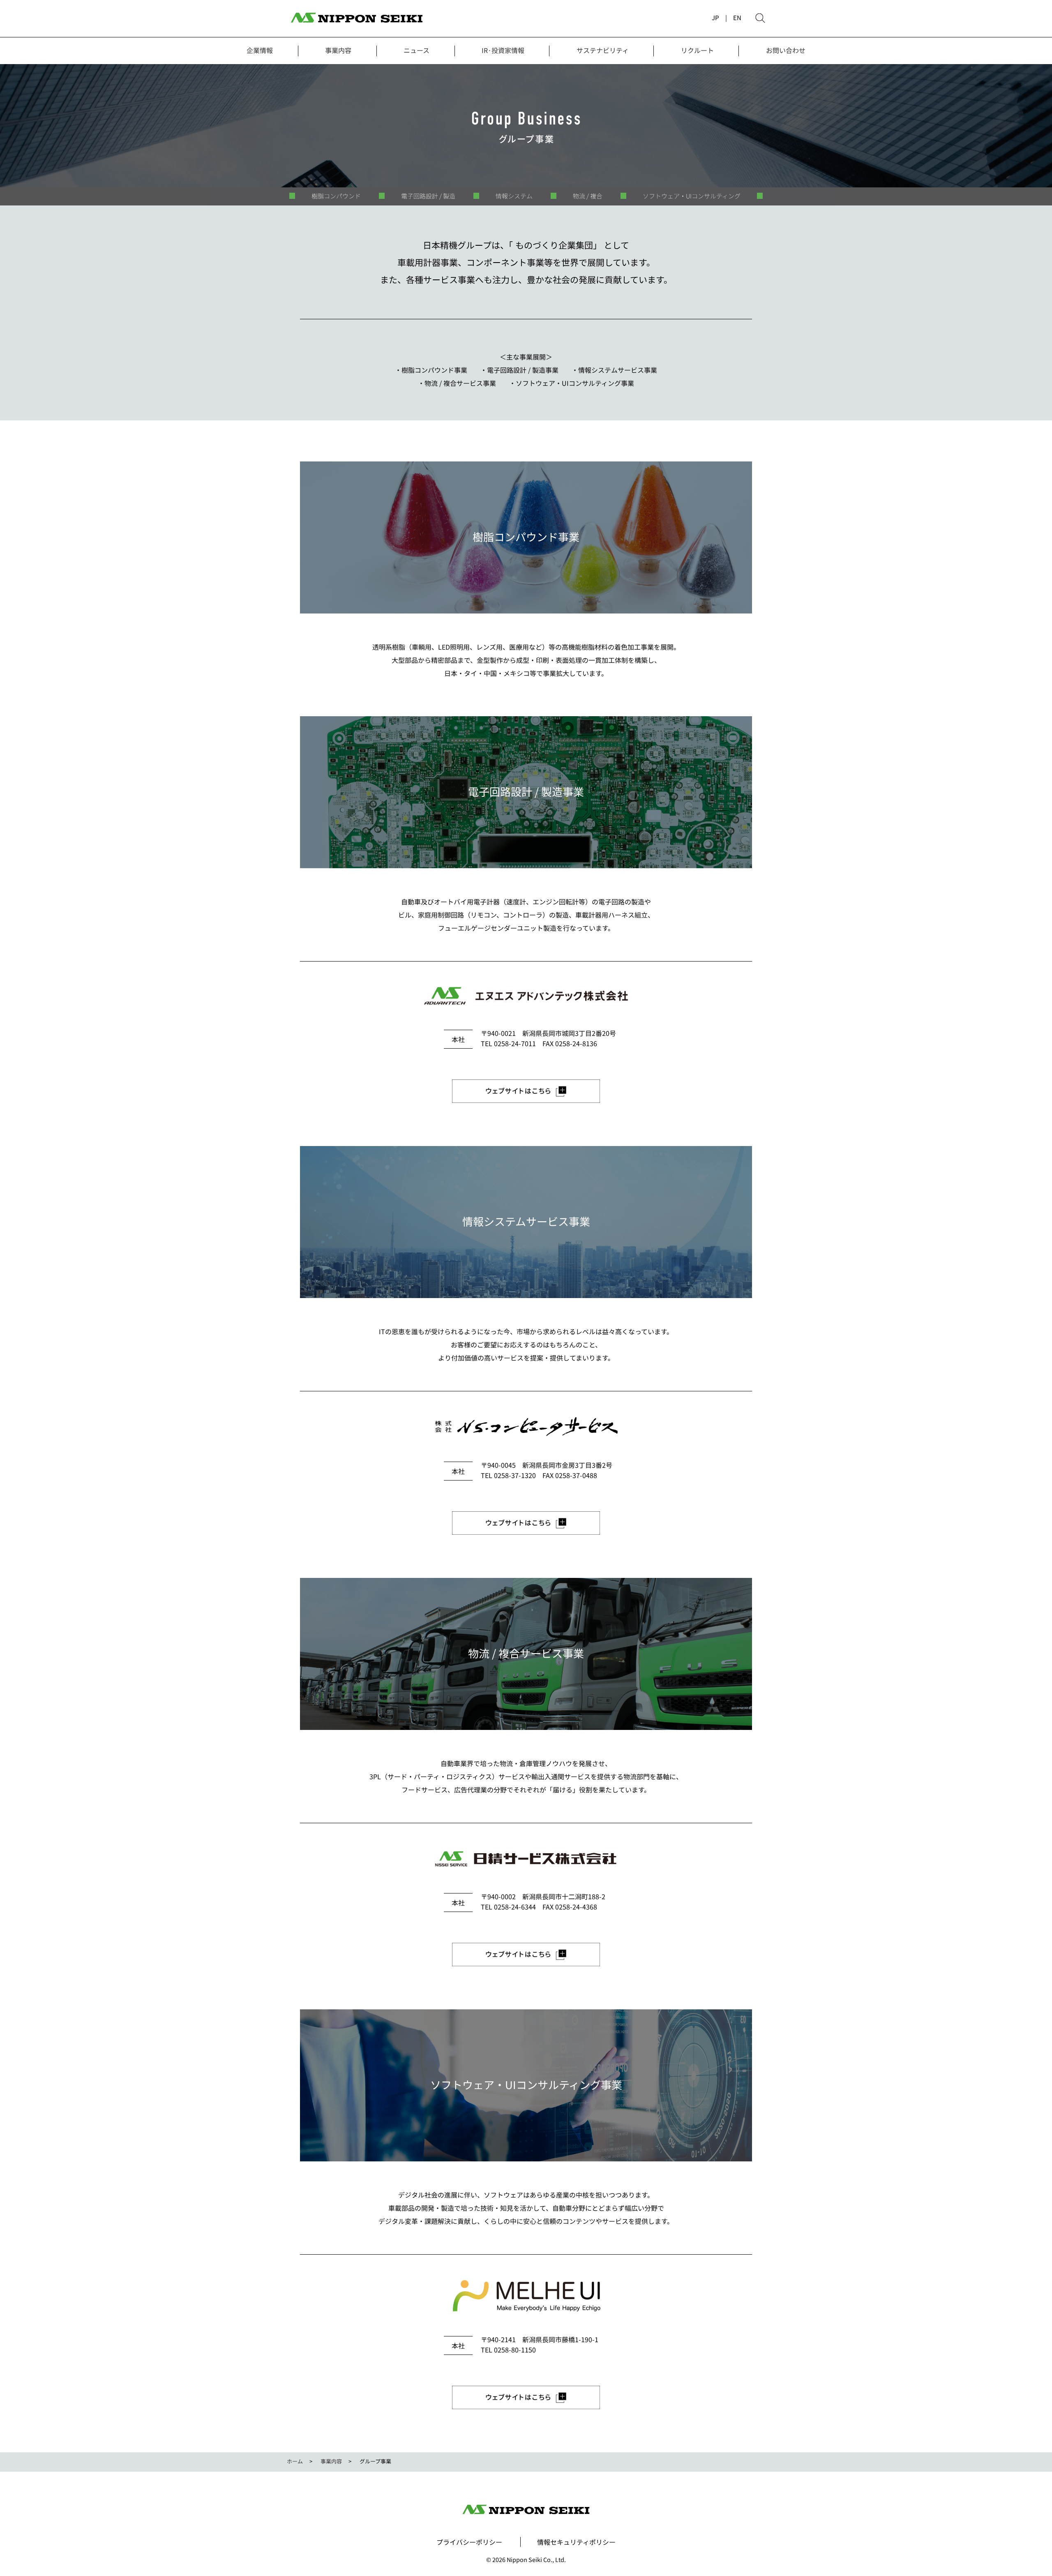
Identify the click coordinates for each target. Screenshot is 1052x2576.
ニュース (416, 50)
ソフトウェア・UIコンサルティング (692, 196)
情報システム (514, 196)
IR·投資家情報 (503, 50)
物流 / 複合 (588, 196)
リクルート (697, 50)
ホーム (295, 2461)
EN (737, 17)
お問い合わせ (786, 50)
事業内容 (338, 50)
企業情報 (260, 50)
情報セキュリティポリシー (576, 2542)
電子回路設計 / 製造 (428, 196)
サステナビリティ (603, 50)
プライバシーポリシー (469, 2542)
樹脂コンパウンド (336, 196)
